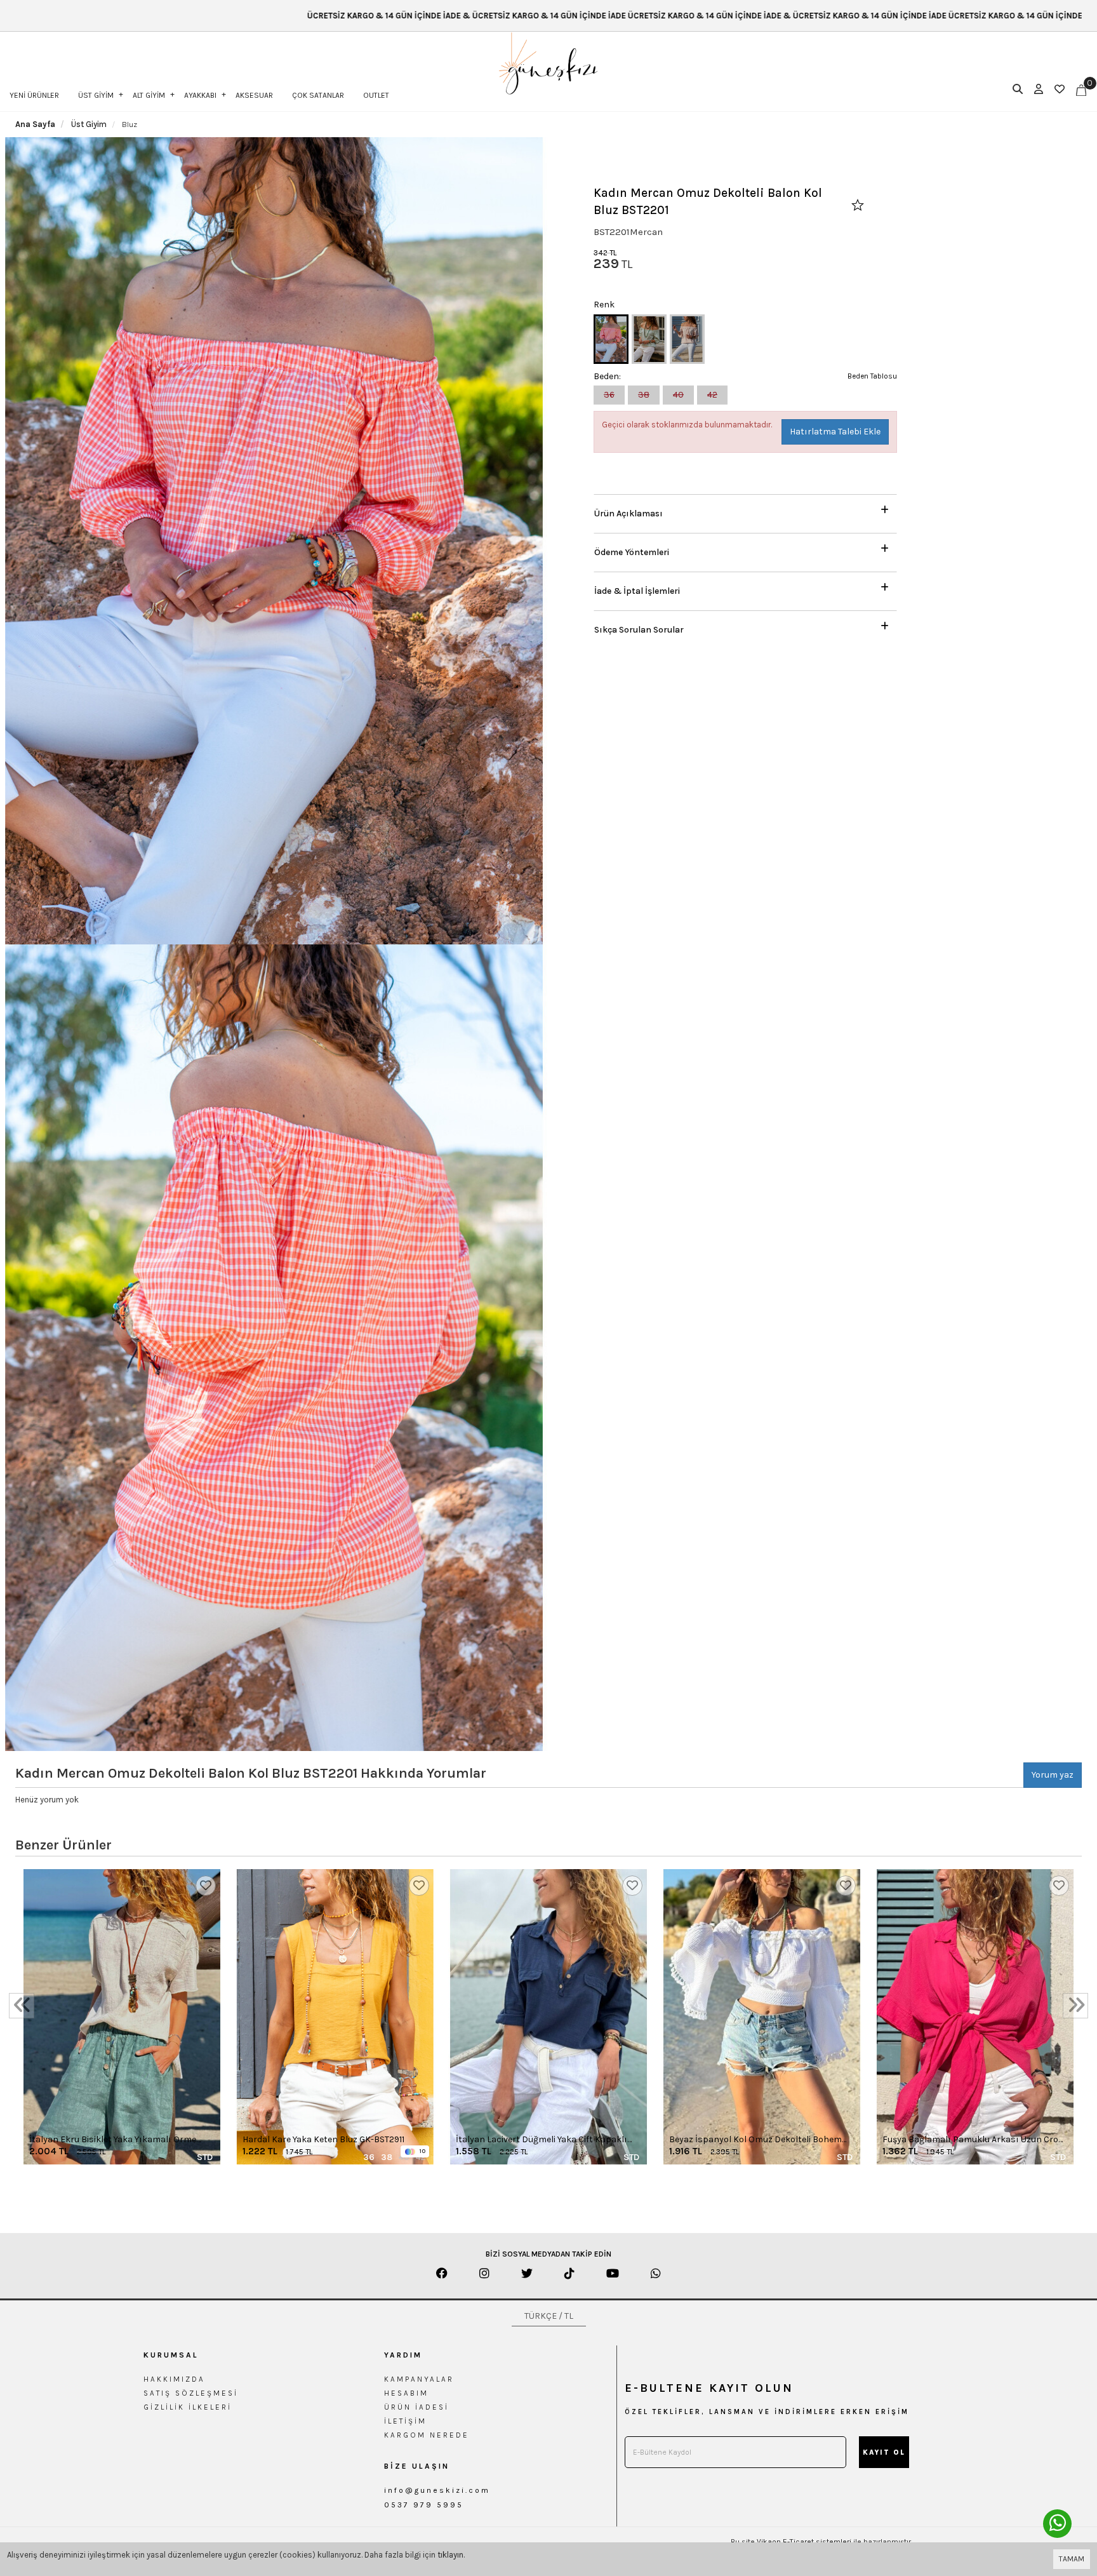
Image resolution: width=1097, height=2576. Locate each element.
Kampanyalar (419, 2379)
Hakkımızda (174, 2379)
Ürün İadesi (416, 2407)
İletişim (405, 2421)
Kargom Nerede (427, 2435)
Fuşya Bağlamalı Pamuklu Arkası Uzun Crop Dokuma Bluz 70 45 (973, 2140)
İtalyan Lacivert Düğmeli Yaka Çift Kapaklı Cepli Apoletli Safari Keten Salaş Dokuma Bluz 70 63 (542, 2140)
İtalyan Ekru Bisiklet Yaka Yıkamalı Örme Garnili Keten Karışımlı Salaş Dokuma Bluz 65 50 (116, 2140)
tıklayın (450, 2555)
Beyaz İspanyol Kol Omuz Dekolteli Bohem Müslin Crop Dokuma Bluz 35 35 (755, 2140)
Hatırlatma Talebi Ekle (835, 432)
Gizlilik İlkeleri (188, 2407)
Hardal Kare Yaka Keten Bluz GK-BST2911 (323, 2139)
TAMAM (1072, 2559)
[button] (745, 510)
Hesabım (406, 2393)
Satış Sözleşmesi (191, 2393)
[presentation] (22, 2006)
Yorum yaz (1053, 1775)
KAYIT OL (884, 2452)
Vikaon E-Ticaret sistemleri (804, 2542)
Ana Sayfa (35, 124)
